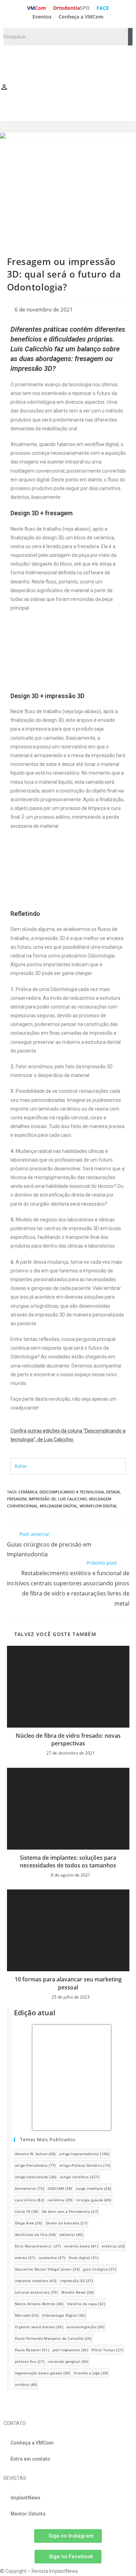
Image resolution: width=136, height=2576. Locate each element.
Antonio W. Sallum (35, 2154)
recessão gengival (68, 2361)
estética (113, 2246)
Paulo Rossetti (32, 2350)
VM (37, 8)
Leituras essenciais (36, 2292)
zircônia (26, 2384)
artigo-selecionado (36, 2177)
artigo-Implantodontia (84, 2154)
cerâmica (28, 1492)
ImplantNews (25, 2498)
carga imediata (94, 2188)
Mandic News (77, 2292)
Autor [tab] (21, 1466)
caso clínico (30, 2200)
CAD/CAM (60, 2188)
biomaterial (29, 2188)
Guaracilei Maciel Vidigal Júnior (47, 2269)
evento (25, 2258)
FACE (103, 8)
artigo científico (80, 2177)
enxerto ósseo (81, 2246)
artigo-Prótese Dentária (85, 2165)
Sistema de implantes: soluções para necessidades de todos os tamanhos (68, 1861)
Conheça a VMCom (81, 17)
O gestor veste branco (39, 2327)
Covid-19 (27, 2211)
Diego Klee (29, 2223)
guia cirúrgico (100, 2269)
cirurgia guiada (94, 2200)
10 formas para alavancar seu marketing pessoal (68, 1983)
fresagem (17, 1499)
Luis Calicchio (72, 1499)
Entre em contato (30, 2459)
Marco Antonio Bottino (39, 2304)
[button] (68, 127)
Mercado (27, 2315)
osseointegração (85, 2327)
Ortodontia (71, 8)
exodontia (52, 2258)
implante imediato (36, 2281)
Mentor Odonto (28, 2514)
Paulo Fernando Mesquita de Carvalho (53, 2338)
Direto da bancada (67, 2223)
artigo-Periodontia (35, 2165)
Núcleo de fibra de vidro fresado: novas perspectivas (68, 1739)
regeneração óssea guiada (43, 2373)
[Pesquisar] (130, 37)
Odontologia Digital (64, 2315)
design (113, 1492)
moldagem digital (59, 1506)
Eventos (42, 17)
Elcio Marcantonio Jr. (38, 2246)
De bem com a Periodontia (70, 2211)
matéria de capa (86, 2304)
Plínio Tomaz (107, 2350)
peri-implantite (70, 2350)
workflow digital (98, 1506)
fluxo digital (84, 2258)
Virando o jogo (91, 2373)
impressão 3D (42, 1499)
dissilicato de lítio (35, 2234)
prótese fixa (30, 2361)
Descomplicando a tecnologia (72, 1492)
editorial (71, 2234)
